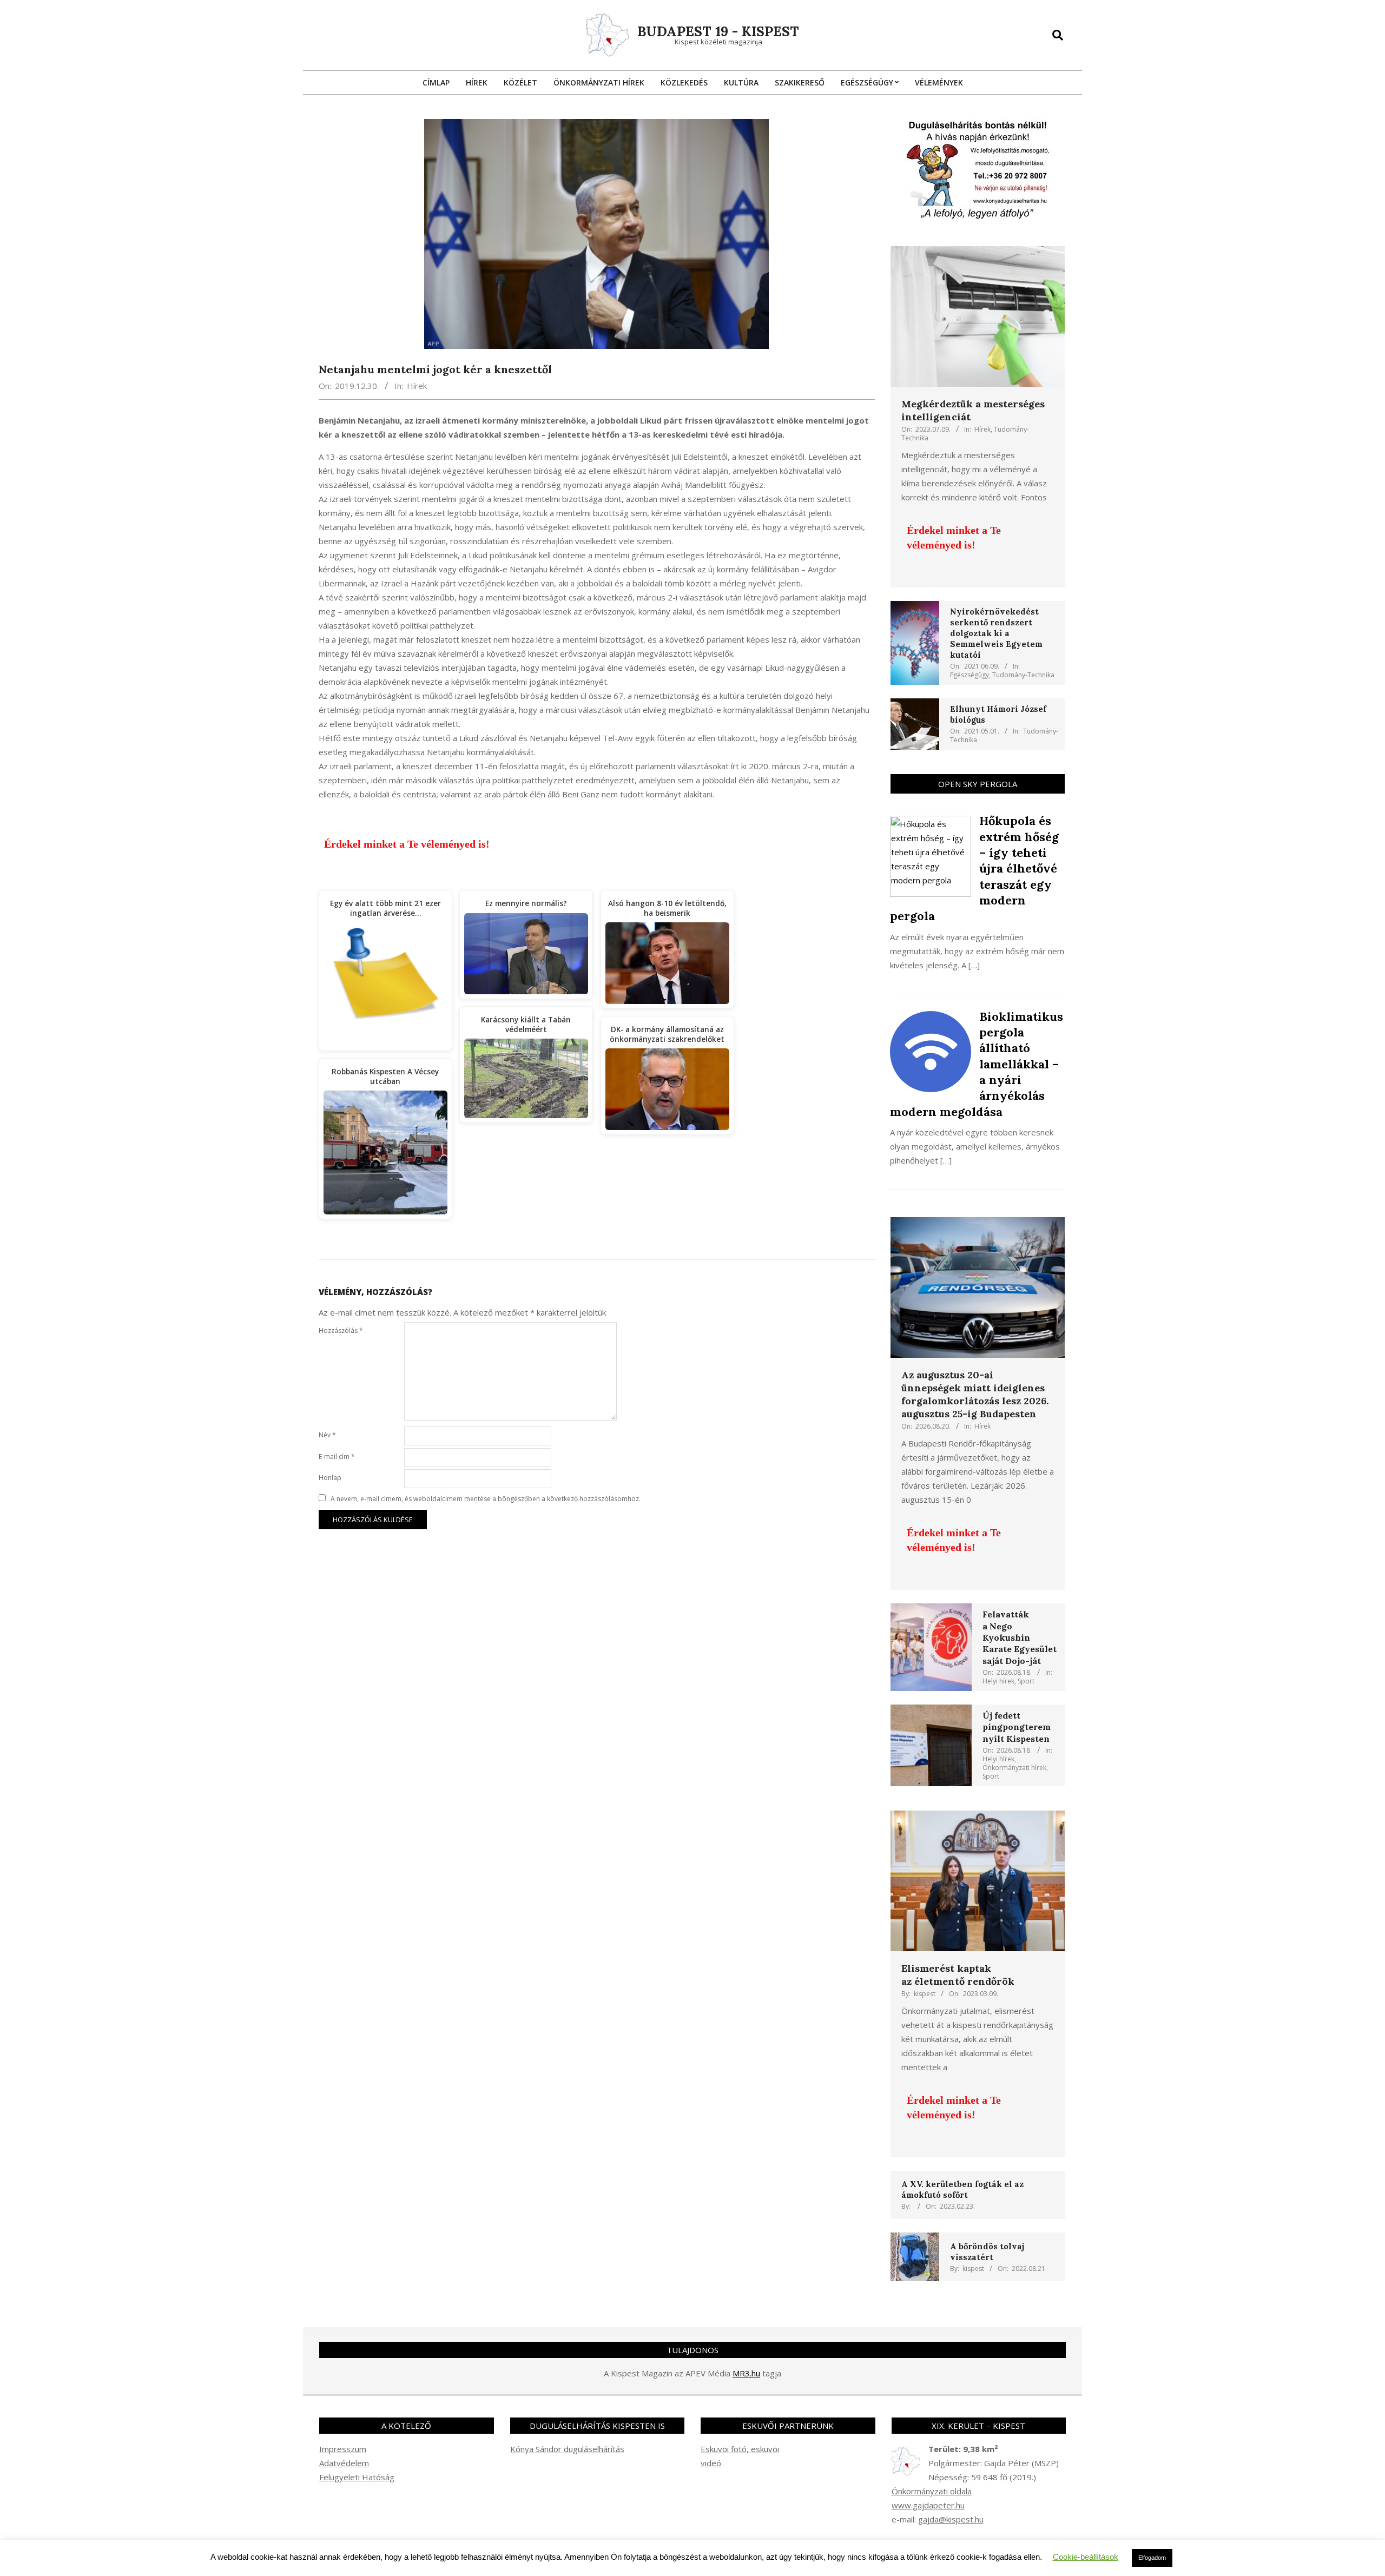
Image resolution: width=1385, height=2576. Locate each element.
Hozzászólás (341, 1330)
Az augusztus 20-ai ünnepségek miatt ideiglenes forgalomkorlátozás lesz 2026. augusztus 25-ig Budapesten (975, 1394)
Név (327, 1435)
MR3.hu (746, 2373)
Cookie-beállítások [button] (1086, 2557)
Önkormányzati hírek (1014, 1768)
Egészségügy (969, 675)
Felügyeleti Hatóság (357, 2477)
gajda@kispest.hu (951, 2519)
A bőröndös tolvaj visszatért (987, 2252)
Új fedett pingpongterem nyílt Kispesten (1017, 1727)
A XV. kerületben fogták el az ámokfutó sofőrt (962, 2189)
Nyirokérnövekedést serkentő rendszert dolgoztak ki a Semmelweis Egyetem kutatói (996, 633)
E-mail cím (337, 1457)
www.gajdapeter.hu (928, 2505)
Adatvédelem (344, 2463)
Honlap (330, 1478)
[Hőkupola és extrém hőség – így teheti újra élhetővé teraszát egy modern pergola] (931, 823)
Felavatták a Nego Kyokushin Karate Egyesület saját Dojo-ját (1020, 1637)
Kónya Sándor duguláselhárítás (567, 2449)
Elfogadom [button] (1152, 2558)
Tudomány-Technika (1023, 675)
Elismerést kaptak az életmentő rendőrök (958, 1975)
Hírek (417, 386)
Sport (1026, 1681)
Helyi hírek (998, 1681)
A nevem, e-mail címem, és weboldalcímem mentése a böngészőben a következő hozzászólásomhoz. (486, 1499)
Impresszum (343, 2449)
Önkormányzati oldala (932, 2491)
